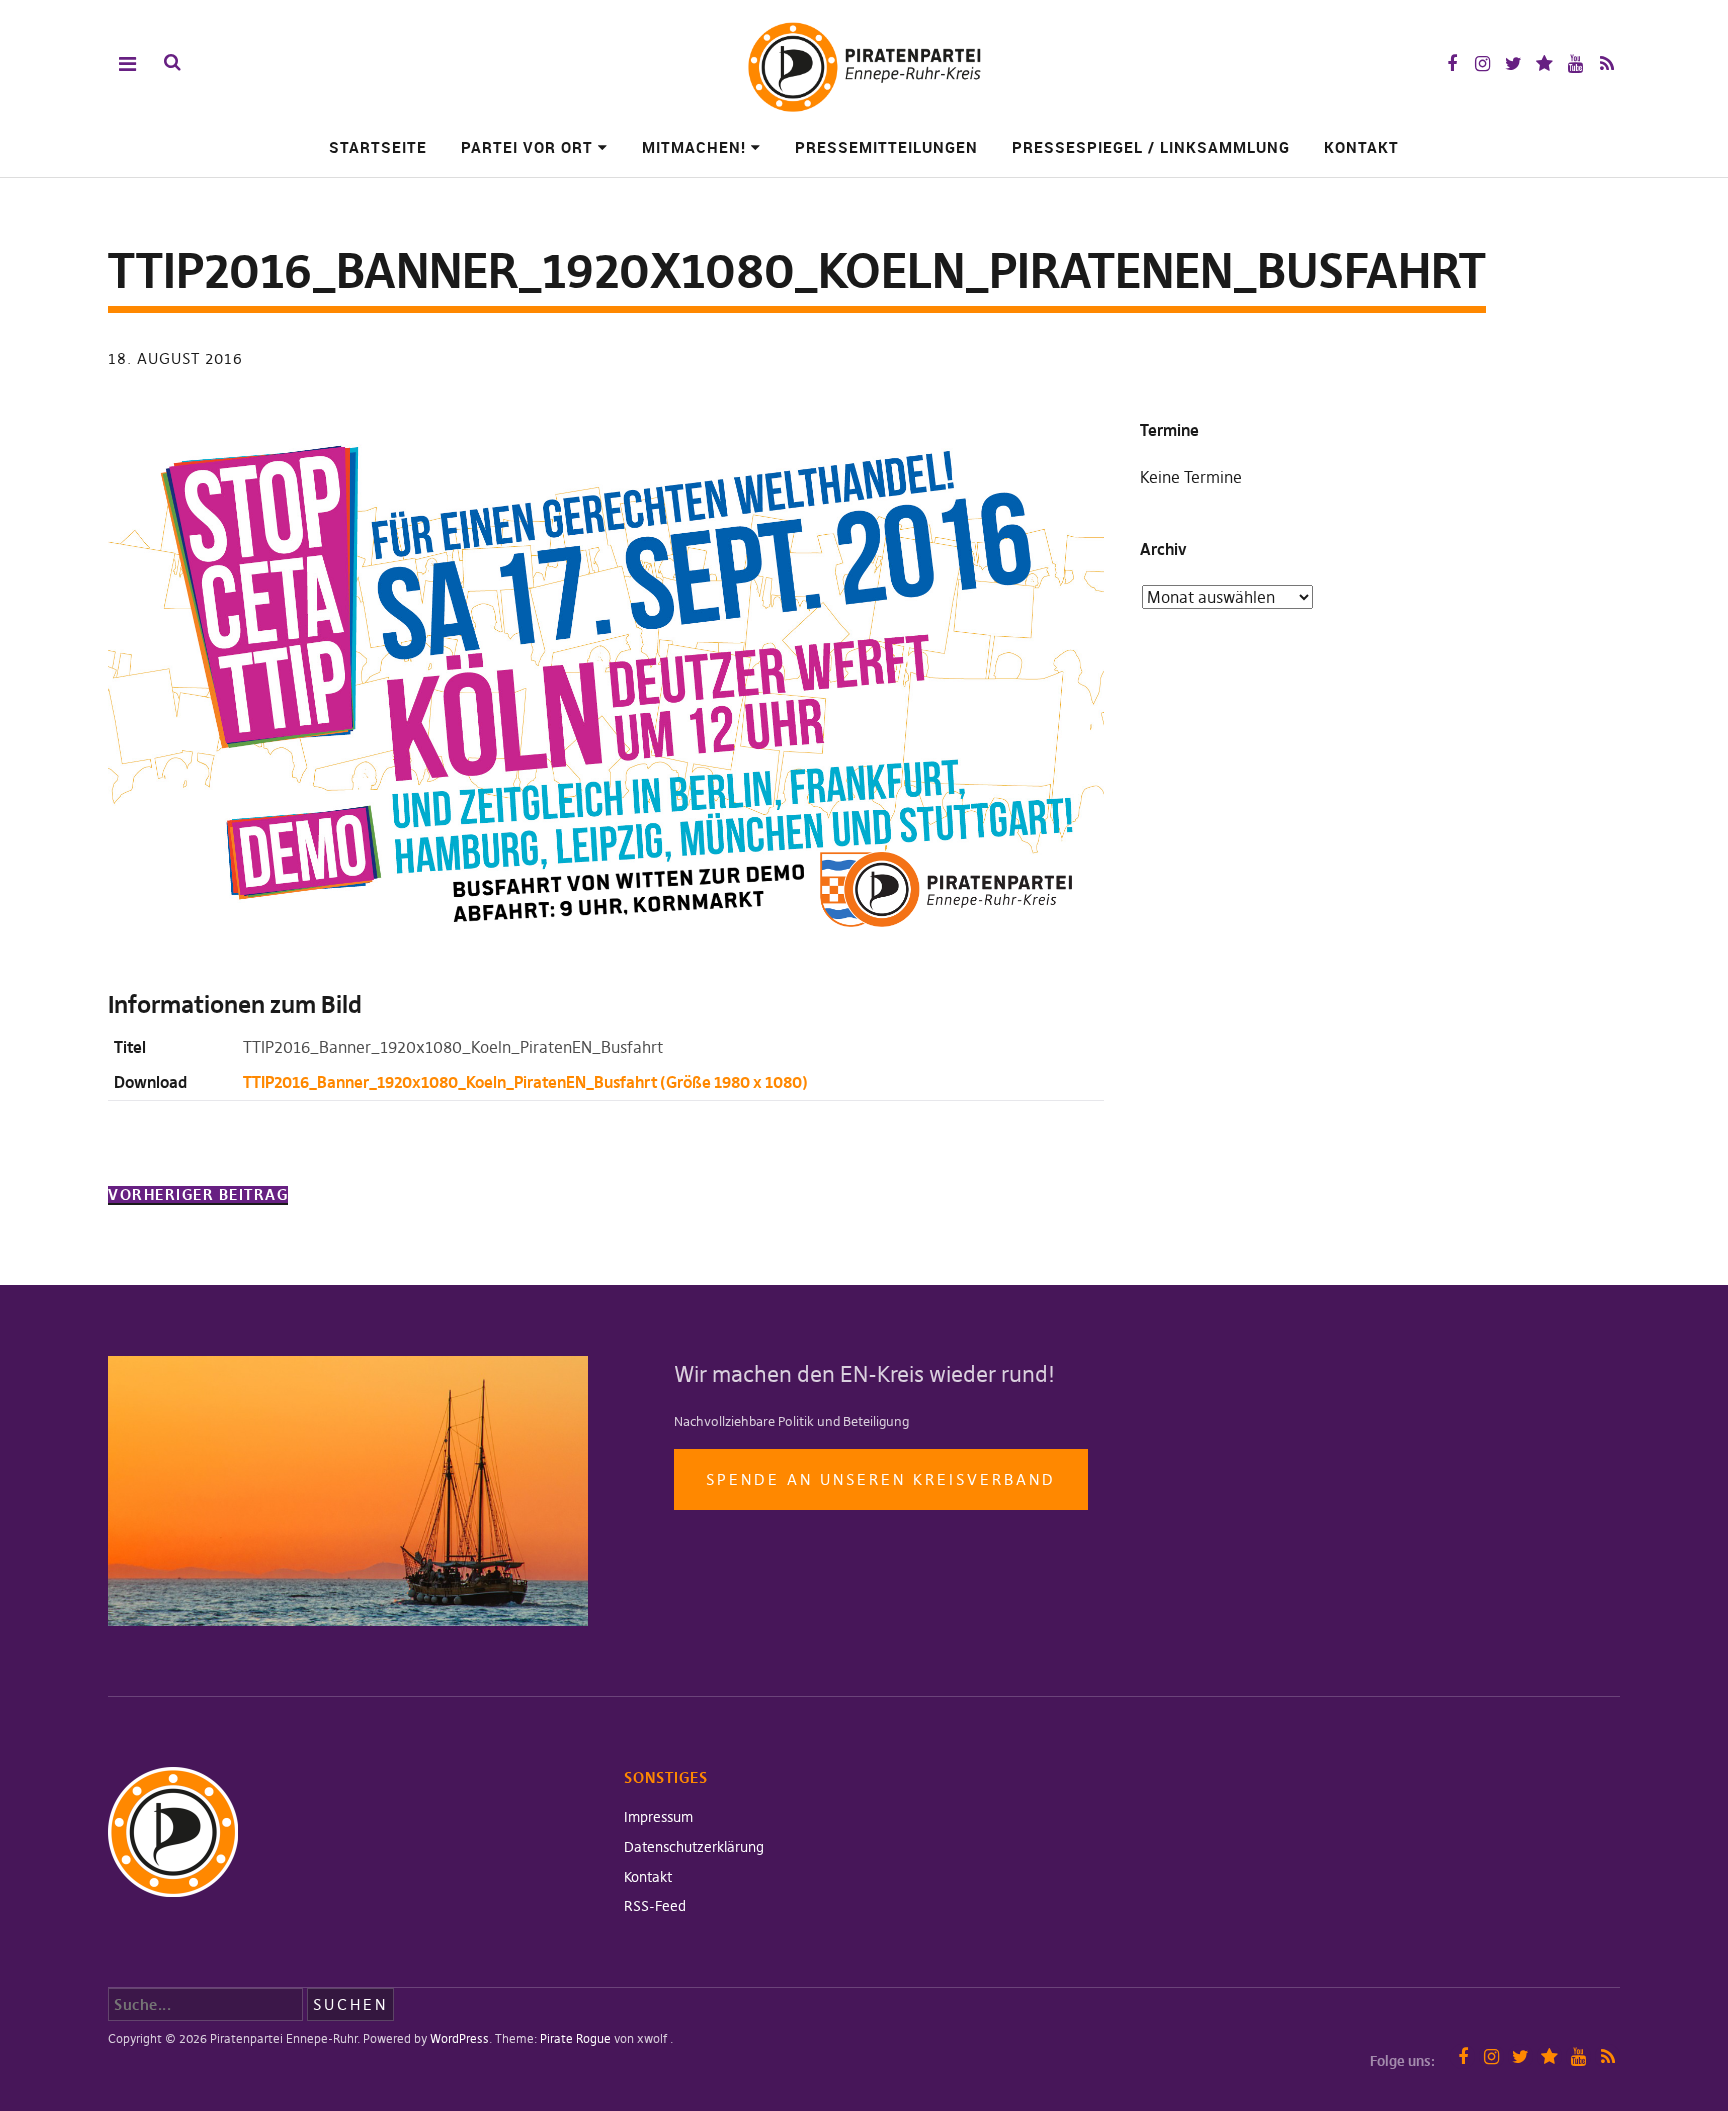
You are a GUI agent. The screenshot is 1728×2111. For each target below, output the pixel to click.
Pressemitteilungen (886, 147)
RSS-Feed (655, 1906)
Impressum (658, 1817)
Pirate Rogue (575, 2038)
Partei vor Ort (527, 147)
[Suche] (172, 62)
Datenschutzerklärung (694, 1847)
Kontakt (1361, 147)
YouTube (1575, 63)
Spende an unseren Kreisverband (881, 1479)
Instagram (1482, 63)
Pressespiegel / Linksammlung (1151, 147)
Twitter (1513, 63)
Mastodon (1544, 63)
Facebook (1451, 63)
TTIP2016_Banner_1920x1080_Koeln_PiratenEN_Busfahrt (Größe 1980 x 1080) (525, 1082)
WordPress (459, 2038)
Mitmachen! (694, 147)
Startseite (378, 147)
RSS (1606, 63)
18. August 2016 (175, 358)
